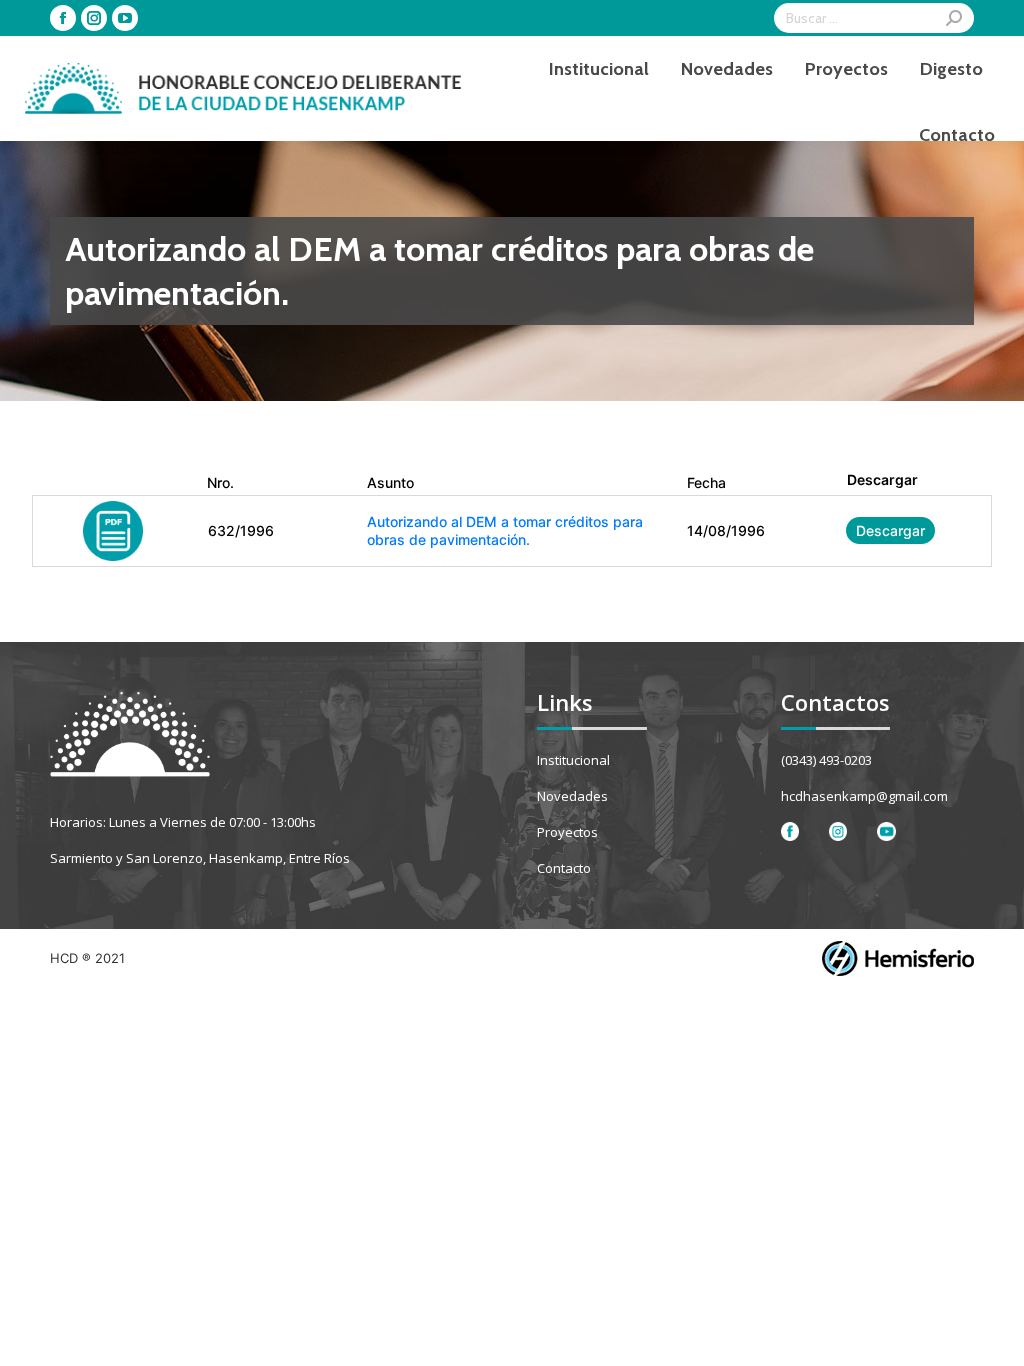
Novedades (572, 796)
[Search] (954, 18)
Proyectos (567, 832)
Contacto (564, 868)
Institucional (573, 760)
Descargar (890, 530)
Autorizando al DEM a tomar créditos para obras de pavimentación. (505, 530)
